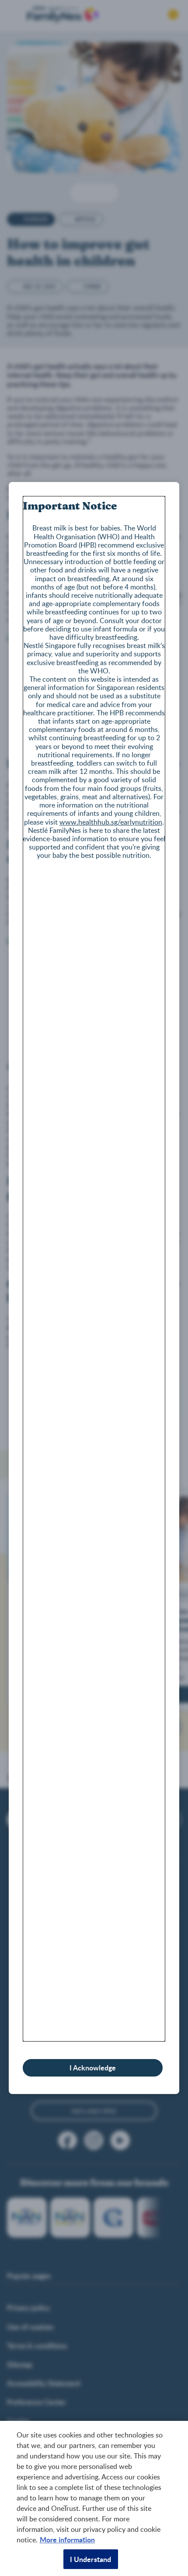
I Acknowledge (93, 2068)
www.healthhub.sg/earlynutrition (111, 822)
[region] (94, 2498)
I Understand (91, 2559)
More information (67, 2540)
